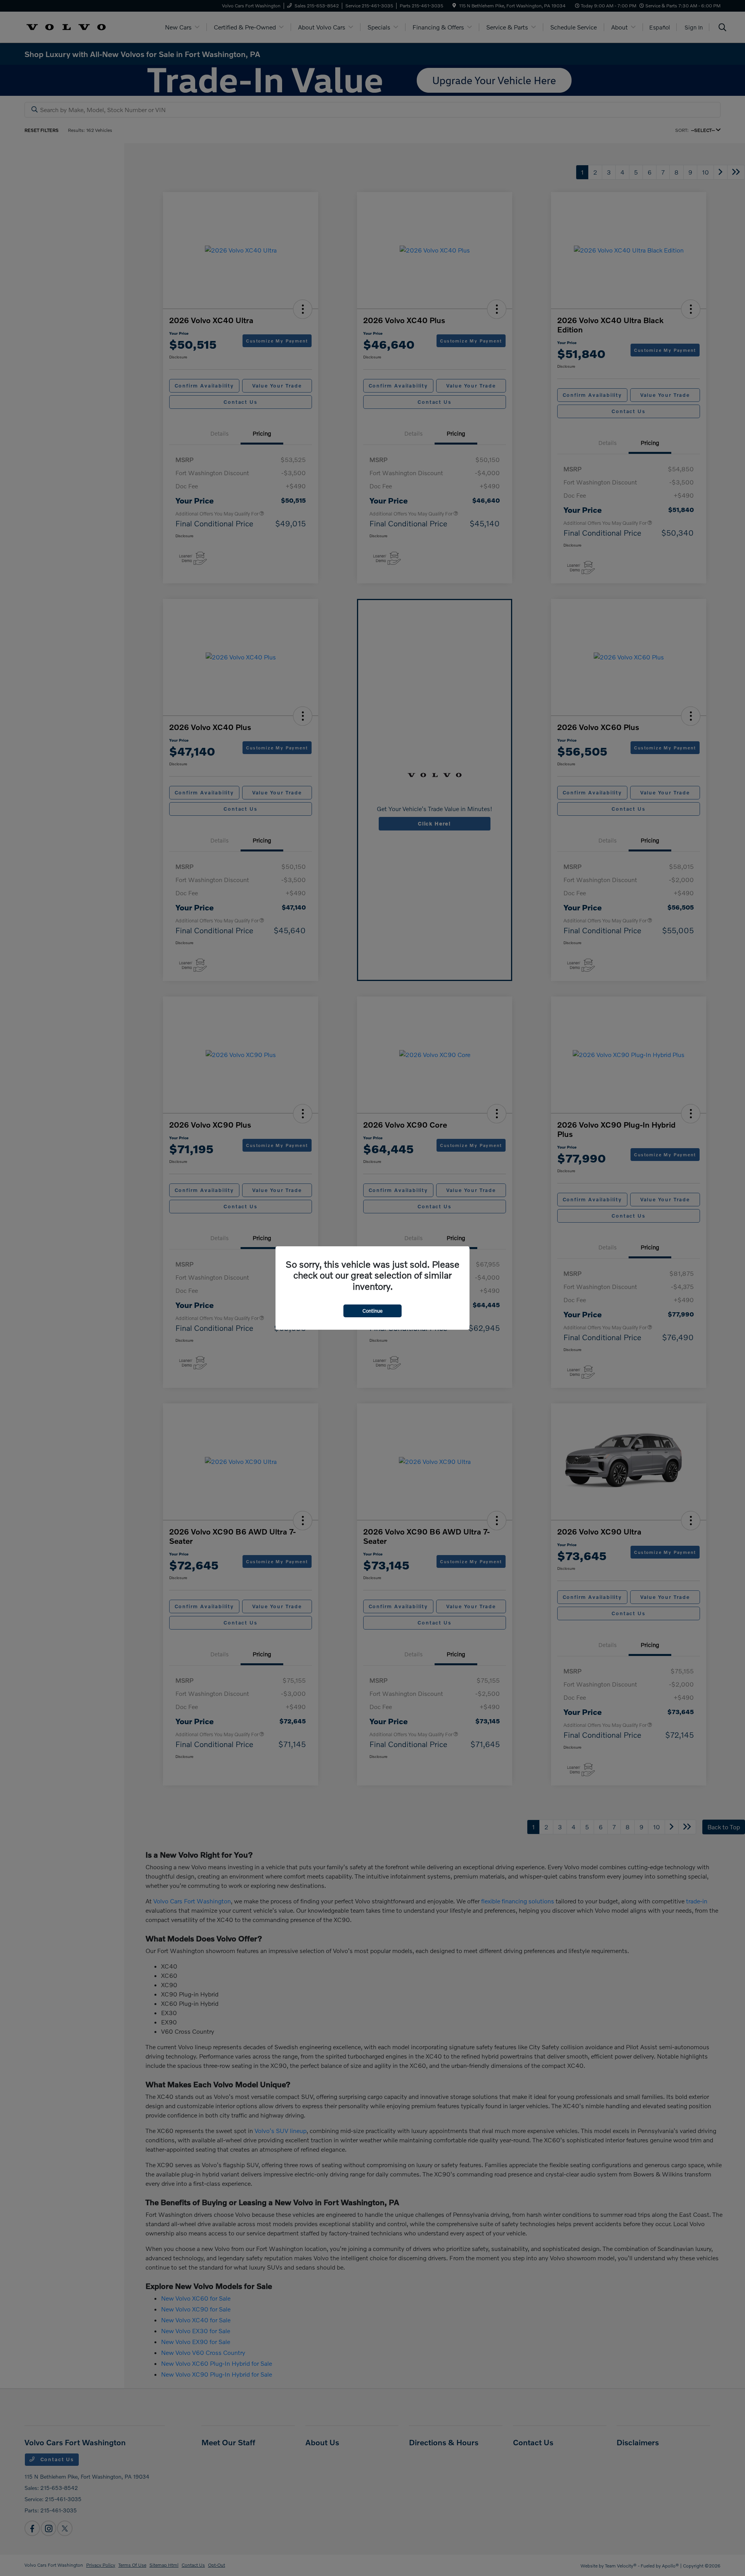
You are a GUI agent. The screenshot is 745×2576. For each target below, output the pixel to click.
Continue (372, 1311)
